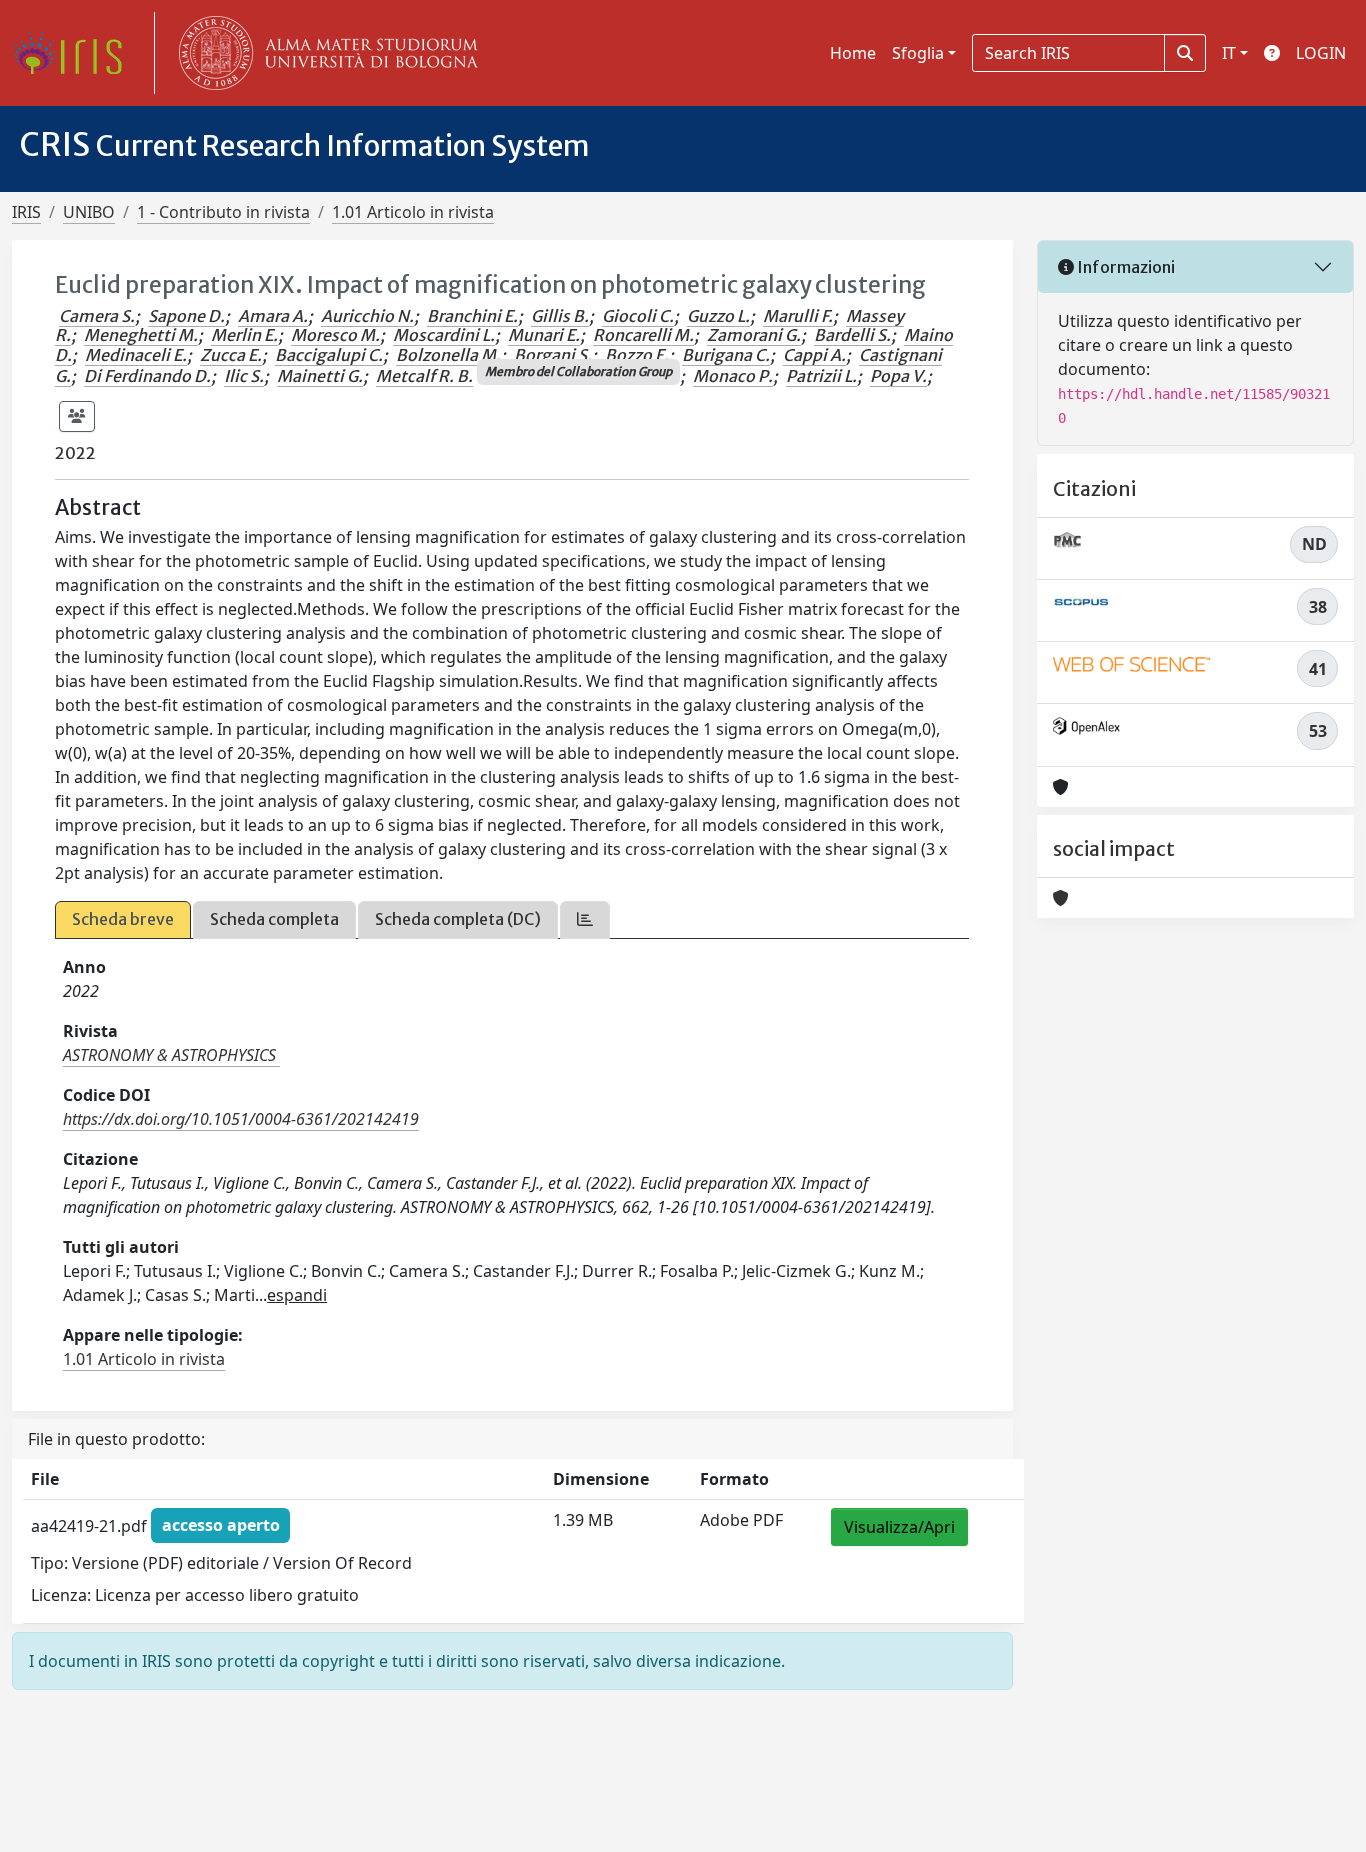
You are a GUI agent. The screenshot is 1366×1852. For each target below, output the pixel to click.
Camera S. (97, 316)
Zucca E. (231, 355)
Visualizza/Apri (899, 1527)
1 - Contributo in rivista (223, 212)
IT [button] (1229, 53)
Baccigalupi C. (329, 355)
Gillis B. (560, 316)
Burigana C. (726, 355)
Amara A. (273, 316)
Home (853, 53)
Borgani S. (553, 355)
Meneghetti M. (141, 335)
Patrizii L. (821, 376)
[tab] (585, 919)
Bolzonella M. (448, 355)
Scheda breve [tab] (123, 919)
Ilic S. (244, 376)
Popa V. (898, 376)
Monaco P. (733, 376)
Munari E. (544, 335)
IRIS (26, 212)
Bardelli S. (852, 335)
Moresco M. (335, 335)
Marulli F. (798, 316)
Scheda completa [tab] (274, 919)
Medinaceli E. (136, 355)
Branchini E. (472, 316)
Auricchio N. (367, 316)
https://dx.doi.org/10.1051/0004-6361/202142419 (241, 1119)
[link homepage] (75, 53)
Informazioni (1124, 267)
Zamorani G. (754, 335)
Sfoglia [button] (918, 53)
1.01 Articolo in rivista (413, 212)
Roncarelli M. (643, 335)
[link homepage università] (324, 53)
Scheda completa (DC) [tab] (458, 919)
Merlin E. (244, 335)
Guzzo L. (718, 316)
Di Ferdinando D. (147, 376)
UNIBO (89, 212)
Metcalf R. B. (424, 376)
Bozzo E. (637, 355)
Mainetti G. (320, 376)
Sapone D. (186, 316)
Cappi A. (814, 355)
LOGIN (1321, 53)
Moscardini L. (444, 335)
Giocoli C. (638, 316)
